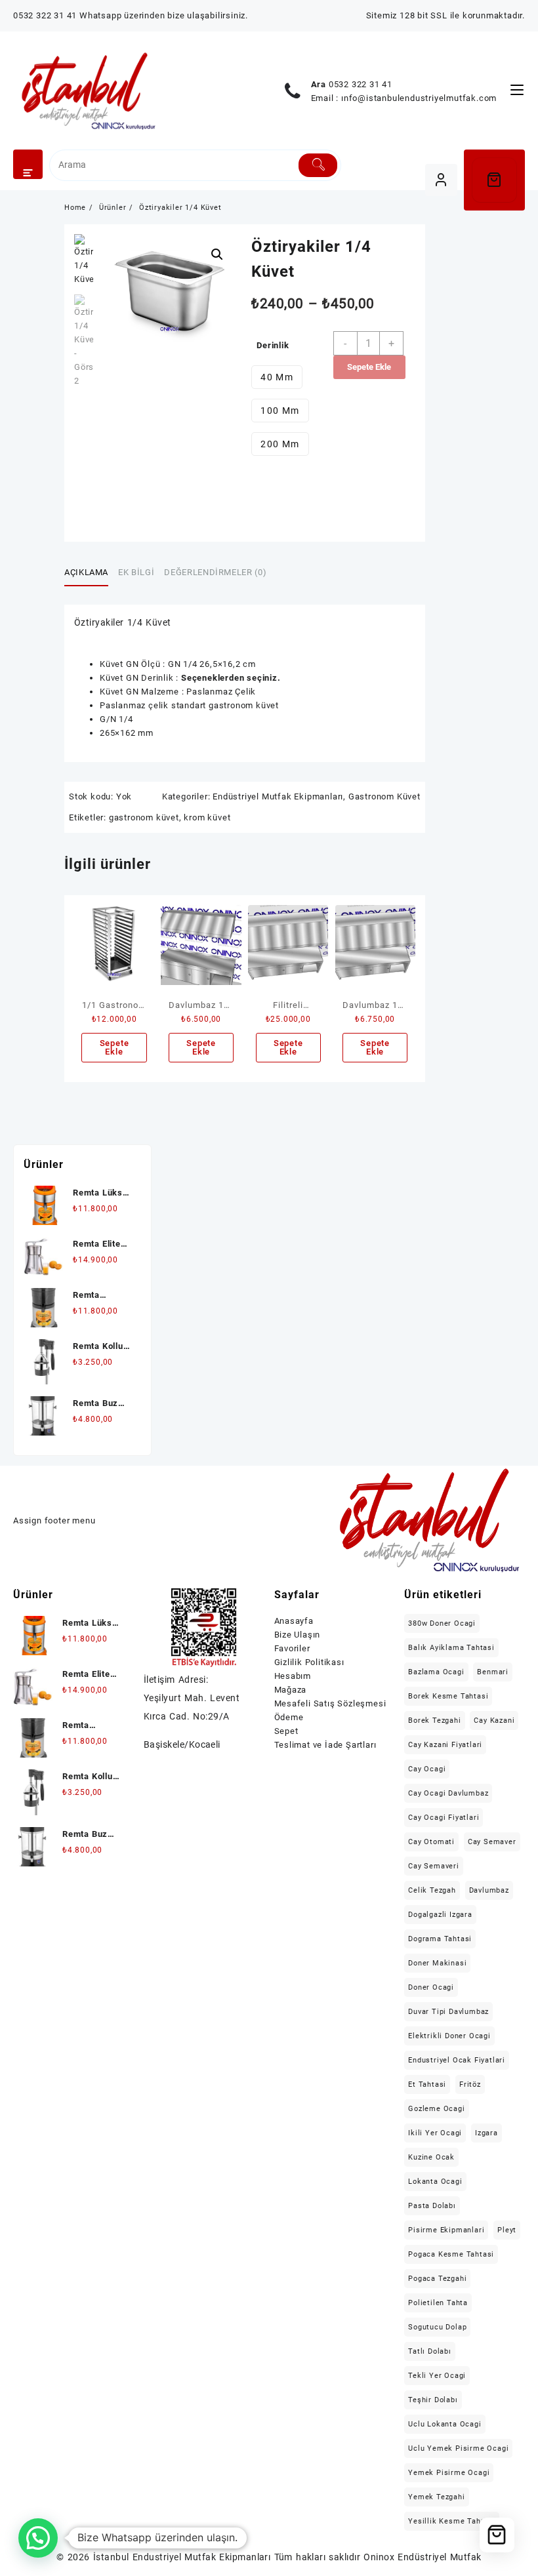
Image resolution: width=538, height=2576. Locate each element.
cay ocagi (427, 1769)
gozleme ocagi (436, 2109)
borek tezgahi (434, 1721)
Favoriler (292, 1648)
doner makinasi (437, 1963)
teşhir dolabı (433, 2400)
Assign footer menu (54, 1520)
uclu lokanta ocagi (445, 2424)
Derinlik (273, 345)
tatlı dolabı (430, 2351)
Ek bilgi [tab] (136, 572)
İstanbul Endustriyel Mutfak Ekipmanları (182, 2557)
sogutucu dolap (437, 2327)
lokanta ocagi (435, 2182)
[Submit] (318, 165)
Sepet (286, 1731)
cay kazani (494, 1721)
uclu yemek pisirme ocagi (458, 2448)
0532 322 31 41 (361, 84)
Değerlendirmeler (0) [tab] (215, 572)
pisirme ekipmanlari (446, 2230)
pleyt (507, 2230)
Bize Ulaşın (298, 1635)
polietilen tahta (438, 2303)
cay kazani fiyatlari (445, 1745)
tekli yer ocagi (437, 2376)
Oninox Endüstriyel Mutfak (422, 2557)
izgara (486, 2133)
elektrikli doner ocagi (449, 2036)
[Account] (441, 180)
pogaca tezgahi (437, 2279)
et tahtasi (427, 2084)
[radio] (277, 377)
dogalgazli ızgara (440, 1915)
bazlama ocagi (436, 1672)
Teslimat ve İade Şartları (325, 1745)
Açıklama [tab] (86, 572)
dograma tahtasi (440, 1939)
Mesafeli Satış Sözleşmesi (330, 1703)
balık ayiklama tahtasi (451, 1648)
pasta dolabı (432, 2206)
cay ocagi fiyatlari (444, 1818)
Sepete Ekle (369, 367)
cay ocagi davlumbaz (448, 1793)
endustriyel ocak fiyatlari (457, 2060)
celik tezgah (432, 1890)
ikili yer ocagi (435, 2133)
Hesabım (293, 1676)
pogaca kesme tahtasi (451, 2254)
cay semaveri (434, 1866)
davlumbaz (489, 1890)
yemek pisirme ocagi (449, 2473)
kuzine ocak (431, 2157)
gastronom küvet (144, 817)
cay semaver (492, 1842)
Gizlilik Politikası (309, 1662)
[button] (217, 254)
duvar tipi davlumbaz (448, 2012)
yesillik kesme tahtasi (452, 2521)
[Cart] (495, 180)
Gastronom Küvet (384, 796)
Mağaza (291, 1690)
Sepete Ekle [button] (114, 1047)
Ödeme (289, 1717)
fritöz (470, 2084)
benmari (493, 1672)
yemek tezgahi (436, 2497)
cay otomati (431, 1842)
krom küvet (207, 817)
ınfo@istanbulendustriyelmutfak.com (419, 98)
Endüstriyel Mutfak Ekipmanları (278, 796)
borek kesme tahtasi (448, 1696)
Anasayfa (294, 1621)
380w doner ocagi (442, 1623)
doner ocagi (431, 1987)
